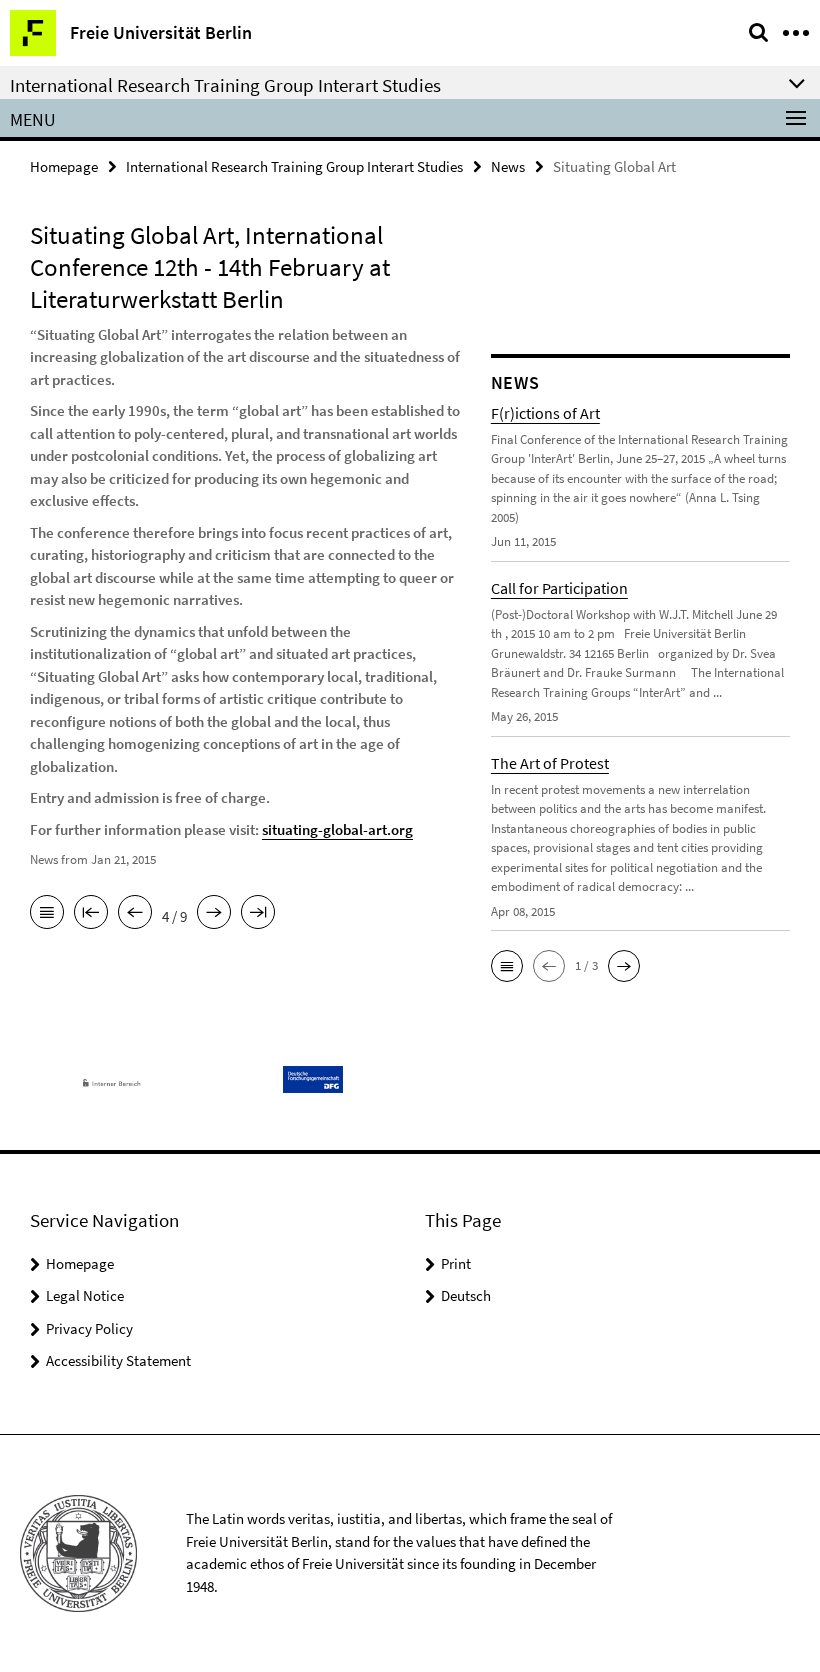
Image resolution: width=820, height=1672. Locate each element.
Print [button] (456, 1263)
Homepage (64, 166)
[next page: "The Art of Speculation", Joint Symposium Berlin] (214, 914)
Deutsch (466, 1295)
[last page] (258, 914)
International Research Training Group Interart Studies (294, 166)
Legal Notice (85, 1295)
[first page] (91, 914)
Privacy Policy (89, 1328)
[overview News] (47, 914)
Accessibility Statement (118, 1360)
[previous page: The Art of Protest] (135, 914)
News (508, 166)
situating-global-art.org (337, 829)
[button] (507, 966)
